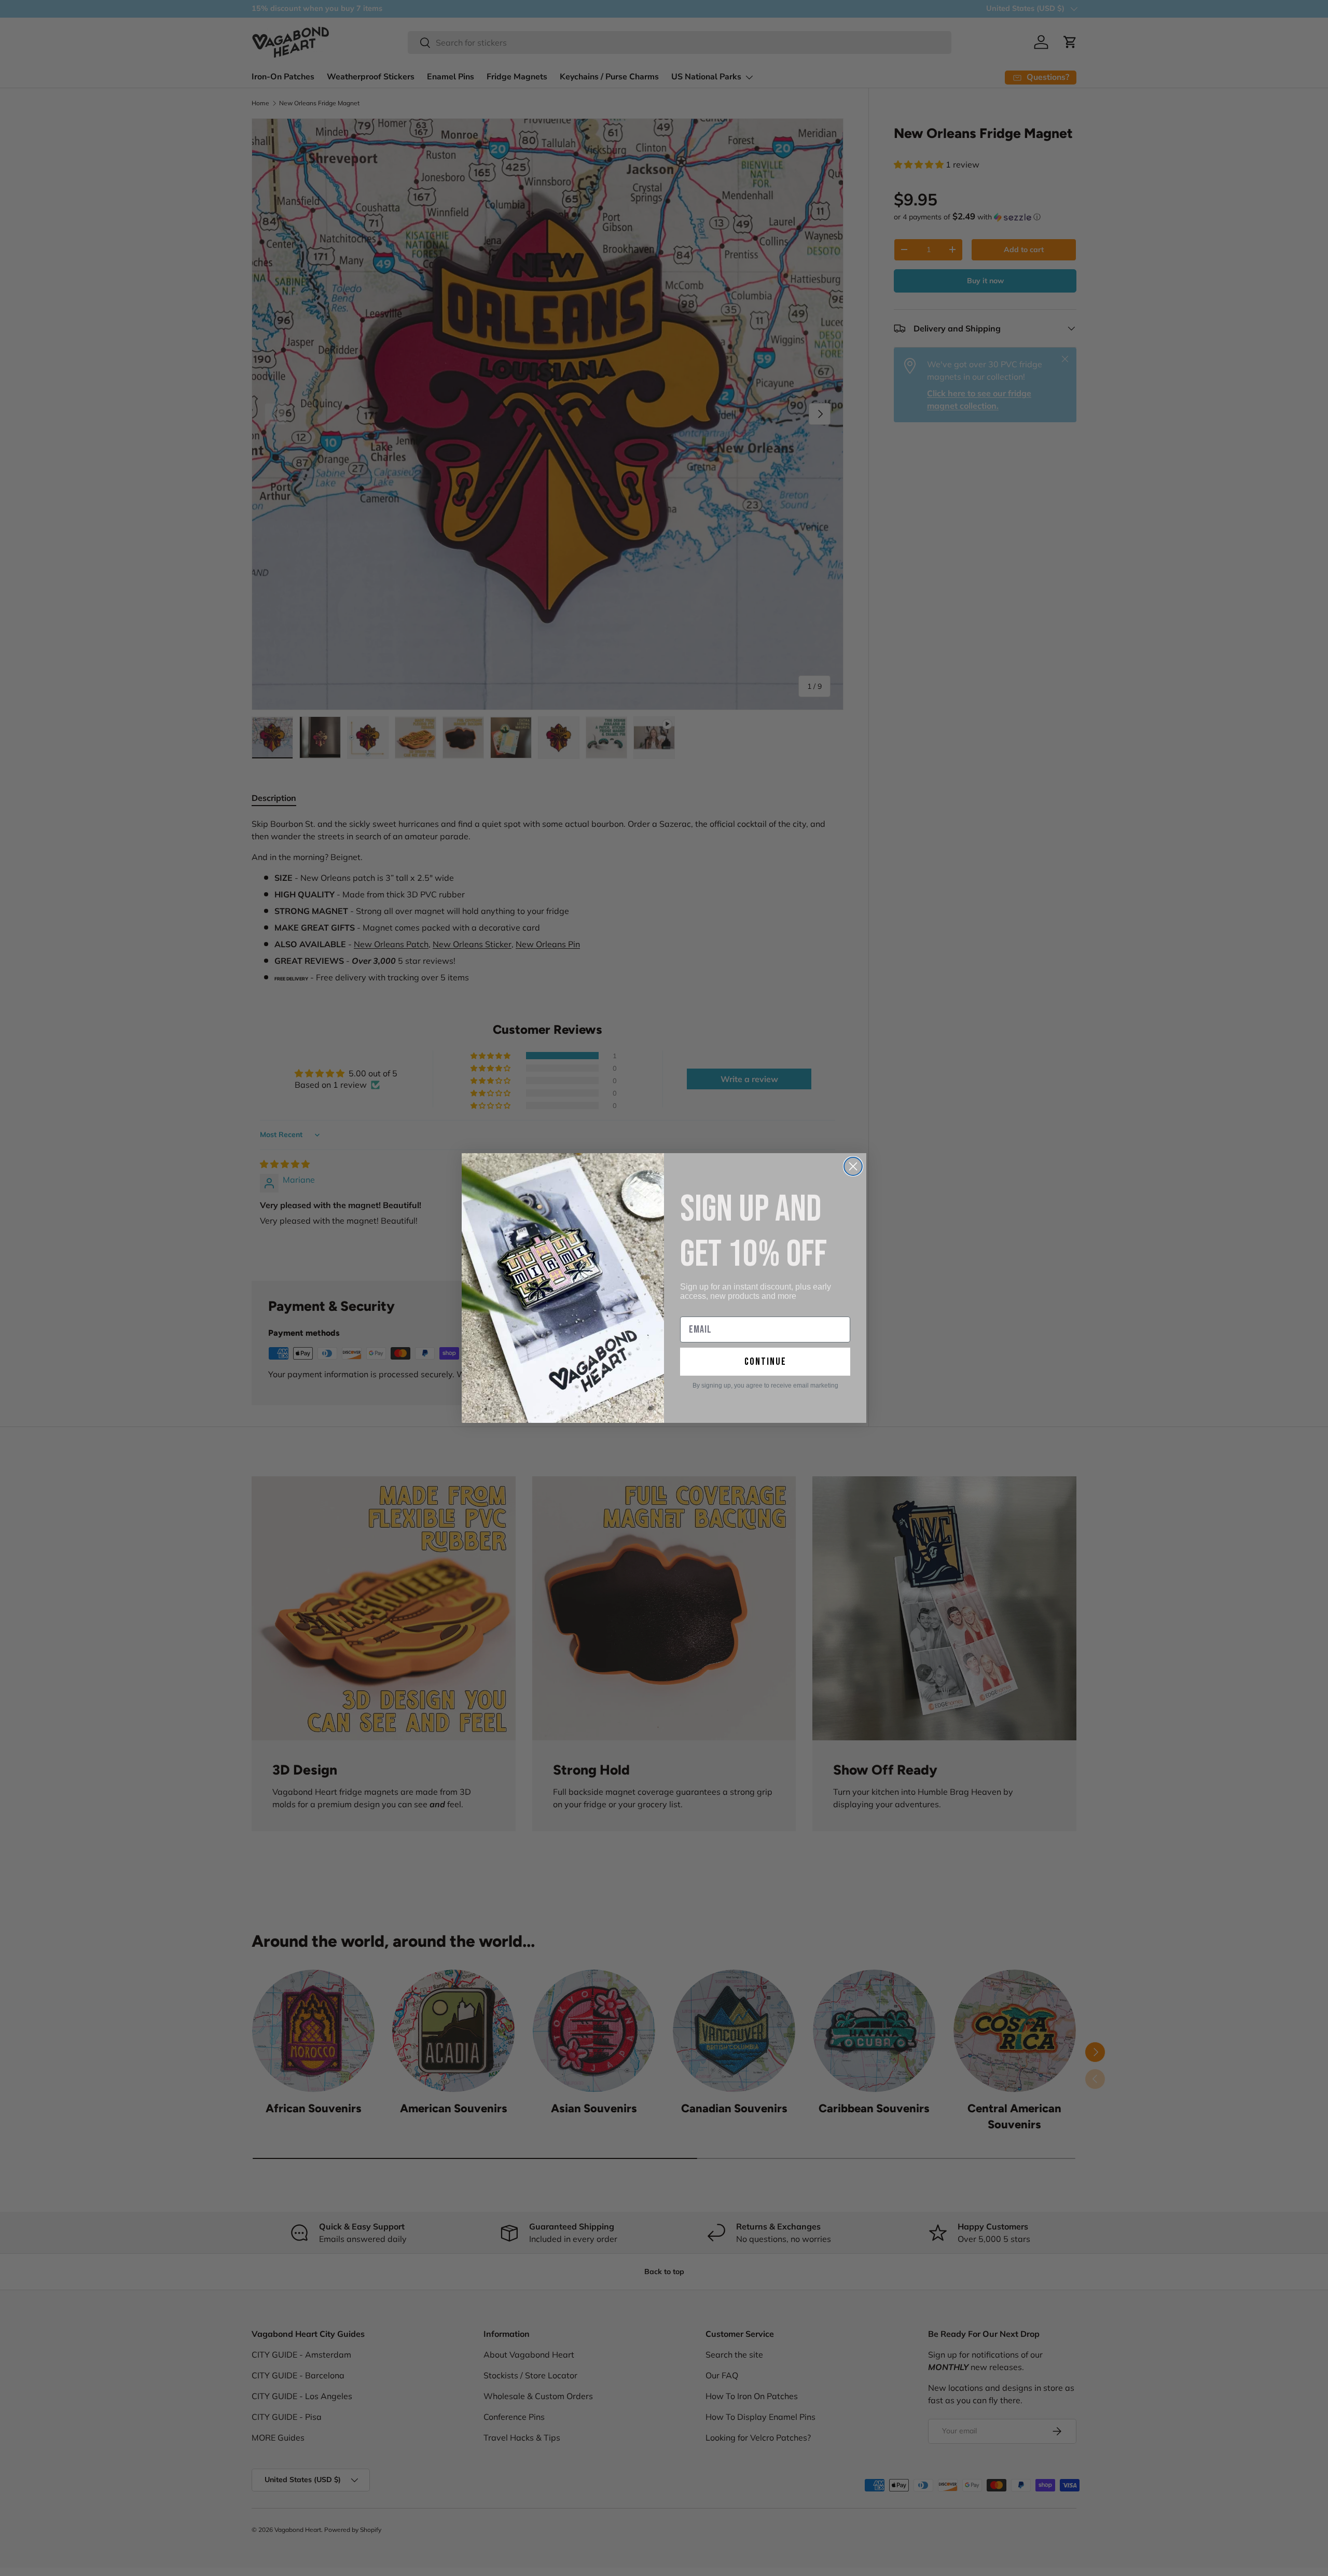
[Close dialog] (853, 1166)
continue (765, 1362)
